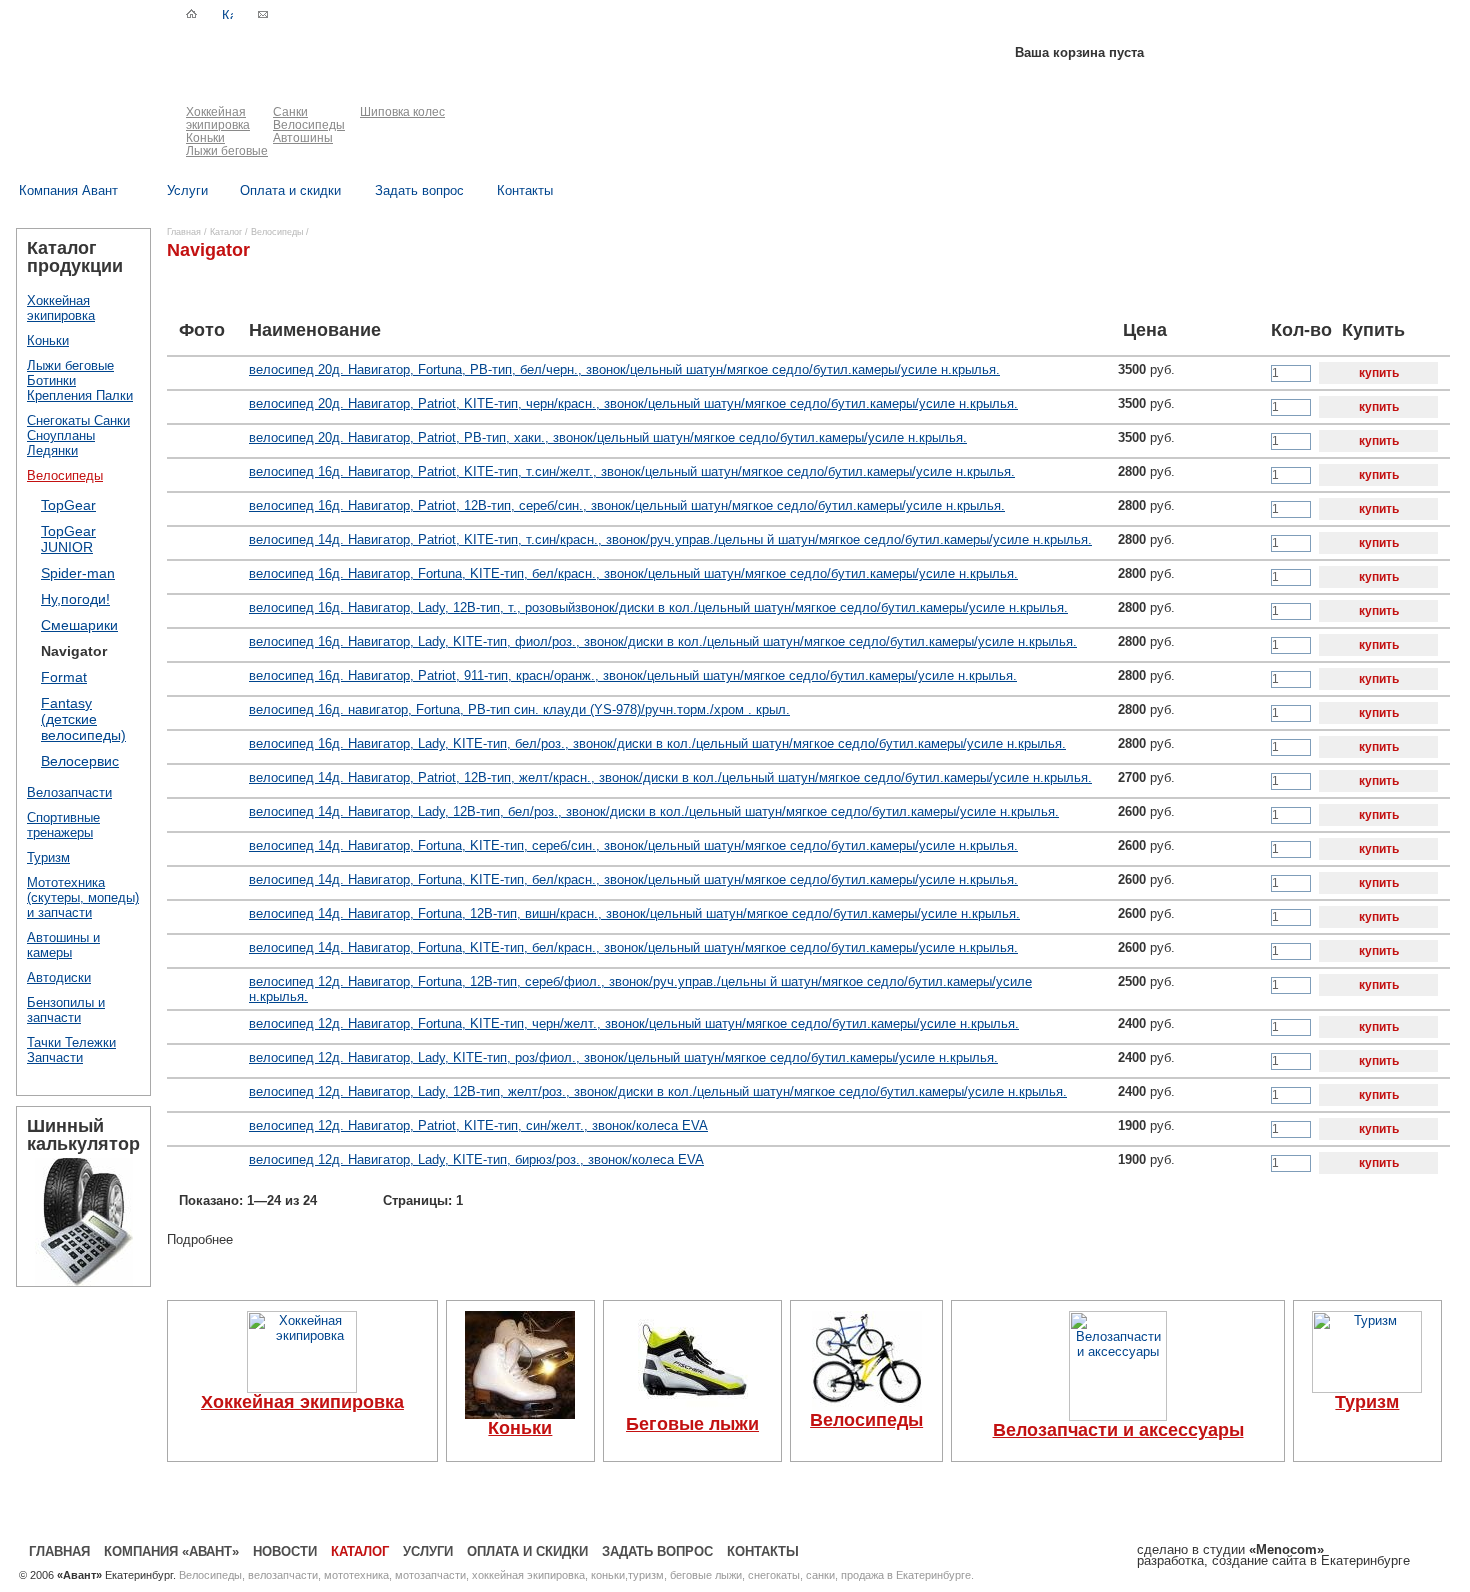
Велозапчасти (69, 792)
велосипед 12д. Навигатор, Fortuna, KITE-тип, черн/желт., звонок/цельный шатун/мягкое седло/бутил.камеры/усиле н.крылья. (634, 1023)
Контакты (763, 1551)
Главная (184, 232)
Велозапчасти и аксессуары (1118, 1430)
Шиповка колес (402, 112)
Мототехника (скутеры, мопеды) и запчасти (83, 897)
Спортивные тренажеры (63, 825)
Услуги (428, 1551)
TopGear (68, 505)
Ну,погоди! (75, 599)
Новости (285, 1551)
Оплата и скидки (527, 1551)
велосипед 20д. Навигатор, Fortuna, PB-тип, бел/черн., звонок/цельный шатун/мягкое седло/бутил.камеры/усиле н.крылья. (624, 369)
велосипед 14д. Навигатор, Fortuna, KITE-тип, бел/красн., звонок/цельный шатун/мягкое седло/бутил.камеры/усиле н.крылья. (633, 879)
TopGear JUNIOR (68, 539)
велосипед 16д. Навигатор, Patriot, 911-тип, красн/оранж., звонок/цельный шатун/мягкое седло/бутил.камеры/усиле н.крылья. (633, 675)
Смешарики (79, 625)
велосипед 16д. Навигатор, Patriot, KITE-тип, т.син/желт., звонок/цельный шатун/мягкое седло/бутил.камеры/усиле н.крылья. (632, 471)
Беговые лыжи (692, 1424)
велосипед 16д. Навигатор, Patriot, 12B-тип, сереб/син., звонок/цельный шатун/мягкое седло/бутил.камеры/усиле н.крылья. (627, 505)
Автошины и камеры (63, 945)
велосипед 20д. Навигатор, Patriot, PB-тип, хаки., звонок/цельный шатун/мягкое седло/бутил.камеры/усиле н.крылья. (608, 437)
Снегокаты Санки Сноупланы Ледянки (78, 435)
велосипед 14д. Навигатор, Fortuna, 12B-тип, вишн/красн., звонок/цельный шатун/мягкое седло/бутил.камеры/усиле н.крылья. (634, 913)
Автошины (303, 138)
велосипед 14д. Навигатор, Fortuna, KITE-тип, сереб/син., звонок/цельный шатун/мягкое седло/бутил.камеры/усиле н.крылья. (633, 845)
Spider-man (78, 573)
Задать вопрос (657, 1551)
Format (64, 677)
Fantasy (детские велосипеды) (83, 719)
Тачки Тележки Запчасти (71, 1050)
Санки (290, 112)
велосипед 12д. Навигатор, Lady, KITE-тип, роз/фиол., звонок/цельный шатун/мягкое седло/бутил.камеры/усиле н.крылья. (623, 1057)
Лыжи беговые (227, 151)
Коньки (205, 138)
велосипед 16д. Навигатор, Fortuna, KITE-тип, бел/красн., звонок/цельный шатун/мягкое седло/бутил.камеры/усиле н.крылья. (633, 573)
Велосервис (80, 761)
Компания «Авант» (171, 1551)
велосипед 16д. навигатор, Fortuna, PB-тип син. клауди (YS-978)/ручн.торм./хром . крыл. (519, 709)
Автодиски (59, 977)
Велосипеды (309, 125)
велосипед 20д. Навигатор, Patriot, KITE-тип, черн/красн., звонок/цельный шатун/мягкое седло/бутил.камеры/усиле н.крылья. (633, 403)
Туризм (48, 857)
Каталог (226, 232)
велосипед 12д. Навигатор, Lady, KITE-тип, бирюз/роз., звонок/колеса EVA (476, 1159)
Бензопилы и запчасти (66, 1010)
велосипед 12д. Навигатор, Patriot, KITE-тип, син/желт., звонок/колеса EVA (478, 1125)
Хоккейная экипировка (218, 118)
